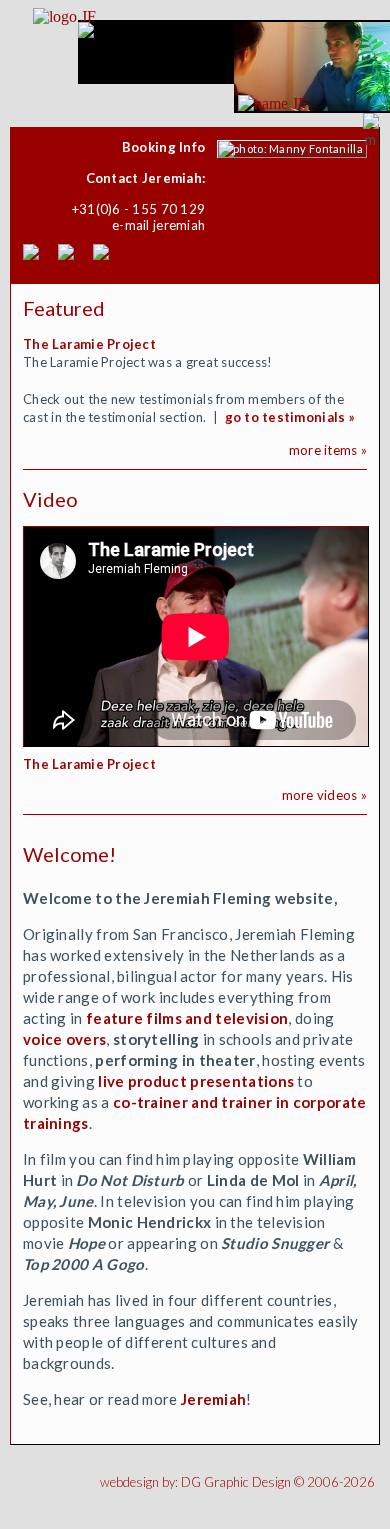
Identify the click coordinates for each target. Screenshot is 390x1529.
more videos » (324, 795)
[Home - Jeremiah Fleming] (272, 103)
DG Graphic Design (236, 1482)
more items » (328, 450)
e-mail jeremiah (158, 225)
